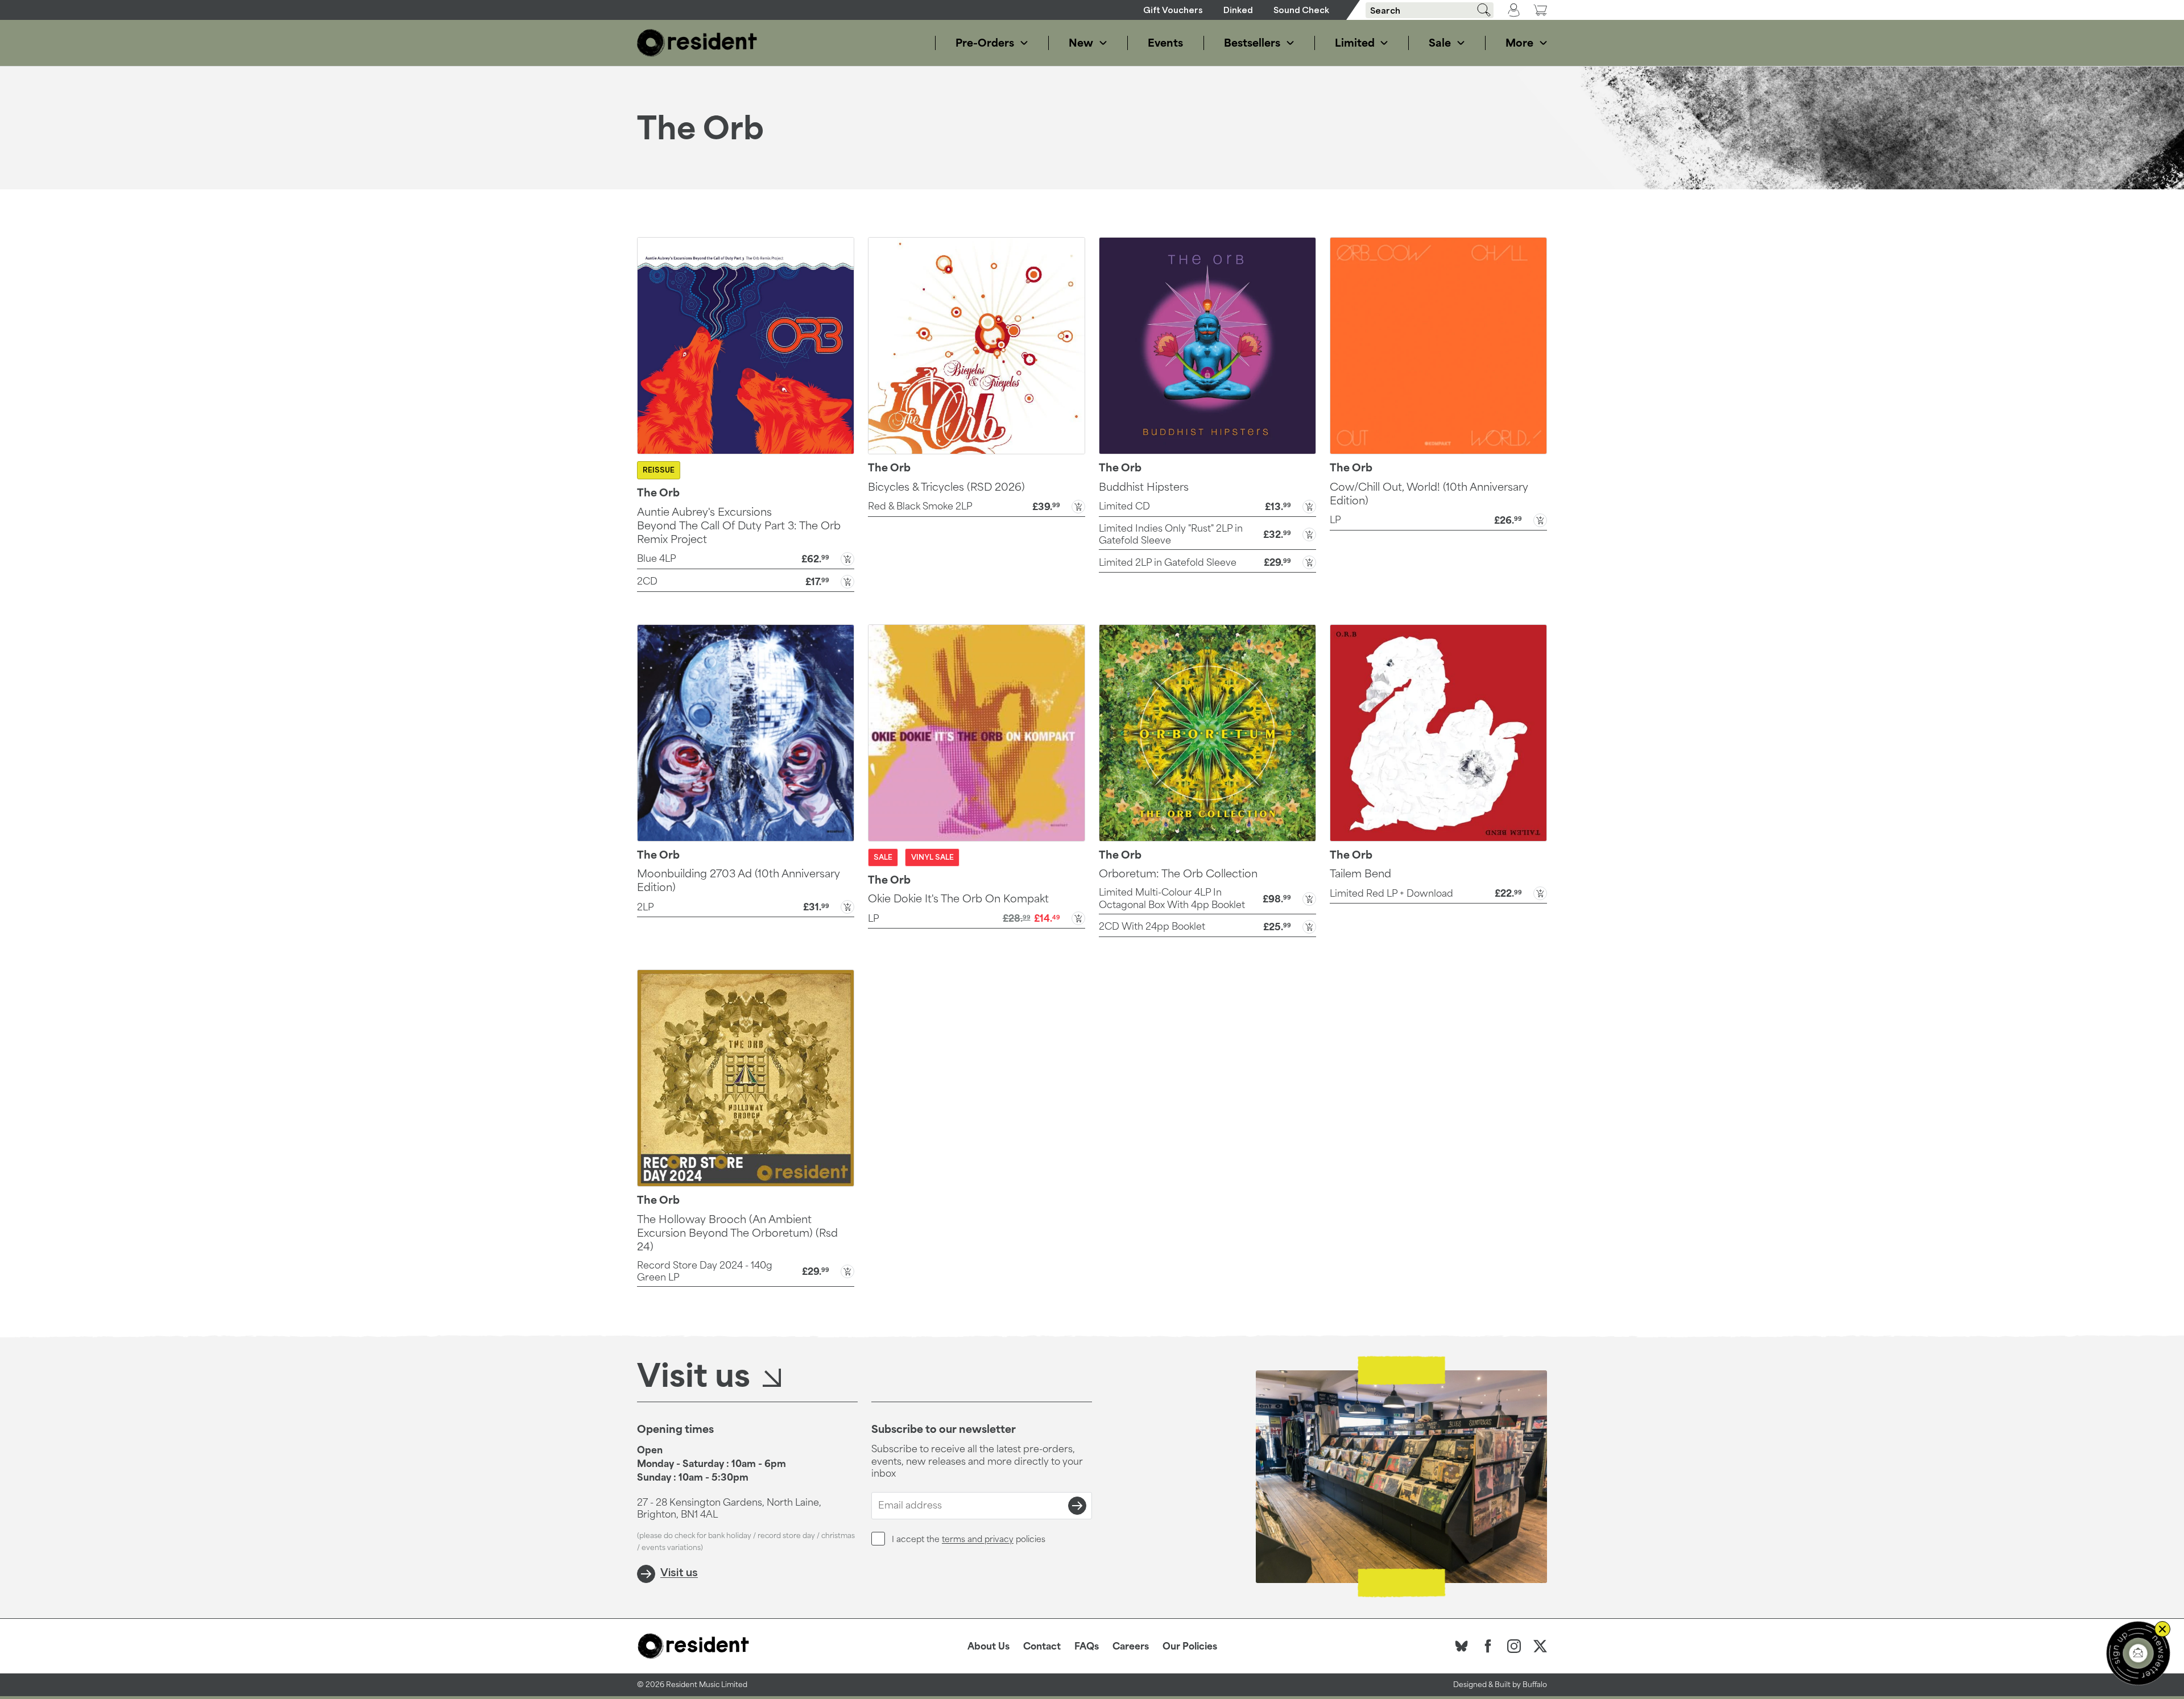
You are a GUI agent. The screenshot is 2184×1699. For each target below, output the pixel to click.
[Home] (697, 43)
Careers (1131, 1646)
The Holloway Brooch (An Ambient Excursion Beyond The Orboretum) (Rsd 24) (737, 1233)
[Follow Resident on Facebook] (1488, 1646)
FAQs (1087, 1646)
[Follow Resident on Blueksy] (1462, 1646)
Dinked (1238, 10)
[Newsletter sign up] (2138, 1653)
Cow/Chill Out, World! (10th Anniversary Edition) (1429, 494)
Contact (1042, 1646)
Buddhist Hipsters (1144, 487)
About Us (988, 1646)
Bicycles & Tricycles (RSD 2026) (946, 487)
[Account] (1514, 10)
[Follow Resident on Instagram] (1514, 1646)
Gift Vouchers (1173, 10)
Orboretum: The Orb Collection (1178, 873)
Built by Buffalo (1521, 1685)
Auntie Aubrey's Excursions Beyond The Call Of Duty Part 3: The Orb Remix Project (739, 525)
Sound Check (1301, 10)
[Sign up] (1077, 1506)
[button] (746, 558)
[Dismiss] (2162, 1629)
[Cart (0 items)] (1540, 10)
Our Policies (1190, 1646)
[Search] (1480, 10)
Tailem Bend (1360, 873)
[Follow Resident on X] (1540, 1646)
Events (1165, 43)
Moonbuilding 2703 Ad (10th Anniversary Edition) (739, 880)
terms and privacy (978, 1539)
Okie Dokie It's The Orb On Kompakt (958, 898)
